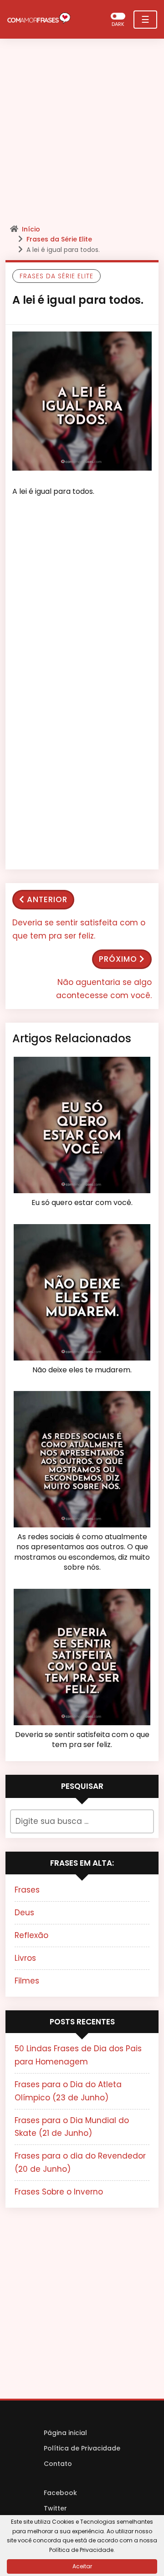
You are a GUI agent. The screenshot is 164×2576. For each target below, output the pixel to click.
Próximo (118, 959)
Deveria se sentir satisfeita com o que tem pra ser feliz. (79, 929)
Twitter (55, 2508)
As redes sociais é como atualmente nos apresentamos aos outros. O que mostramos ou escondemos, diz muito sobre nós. (82, 1552)
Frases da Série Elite (59, 239)
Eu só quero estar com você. (82, 1203)
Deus (24, 1913)
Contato (58, 2464)
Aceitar (82, 2566)
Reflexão (31, 1935)
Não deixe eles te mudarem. (82, 1370)
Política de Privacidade (82, 2448)
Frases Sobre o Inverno (59, 2192)
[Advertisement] (82, 134)
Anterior (47, 899)
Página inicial (65, 2433)
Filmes (27, 1981)
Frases (27, 1890)
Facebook (60, 2493)
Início (31, 229)
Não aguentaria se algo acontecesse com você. (104, 989)
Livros (25, 1958)
